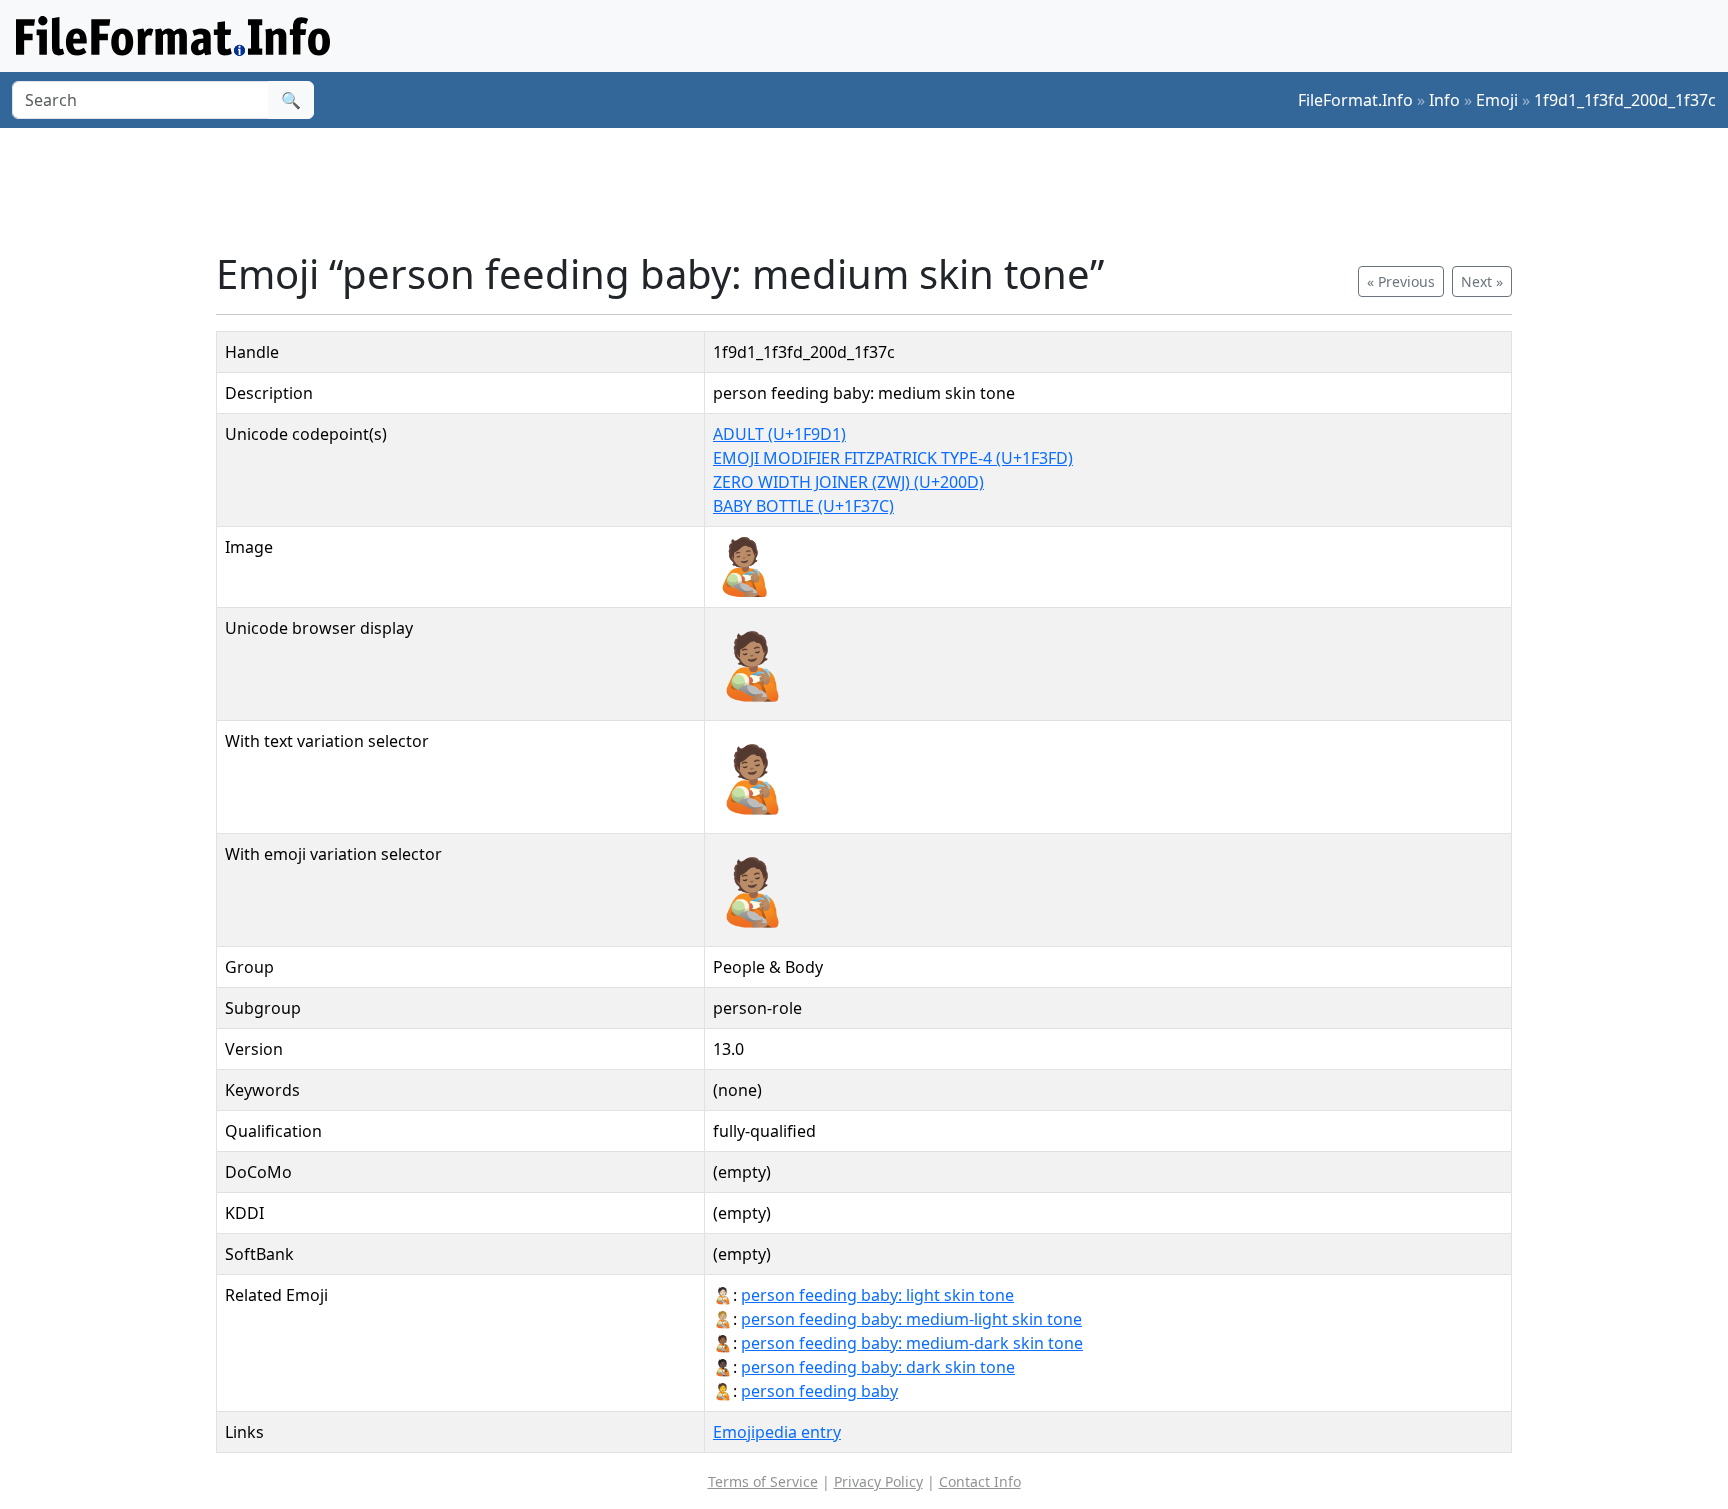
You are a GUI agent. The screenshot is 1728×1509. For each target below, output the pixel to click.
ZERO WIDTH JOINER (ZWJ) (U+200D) (848, 482)
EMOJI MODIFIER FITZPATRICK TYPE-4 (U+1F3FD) (893, 458)
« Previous (1401, 281)
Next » (1482, 281)
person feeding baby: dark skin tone (878, 1367)
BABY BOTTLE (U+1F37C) (803, 506)
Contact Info (980, 1481)
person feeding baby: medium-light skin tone (911, 1319)
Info (1444, 100)
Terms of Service (763, 1481)
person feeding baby (819, 1391)
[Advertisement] (876, 189)
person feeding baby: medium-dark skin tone (912, 1343)
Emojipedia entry (777, 1432)
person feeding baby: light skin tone (877, 1295)
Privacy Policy (878, 1481)
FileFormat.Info (1355, 100)
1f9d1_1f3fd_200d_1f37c (1625, 100)
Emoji (1497, 100)
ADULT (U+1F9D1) (779, 434)
